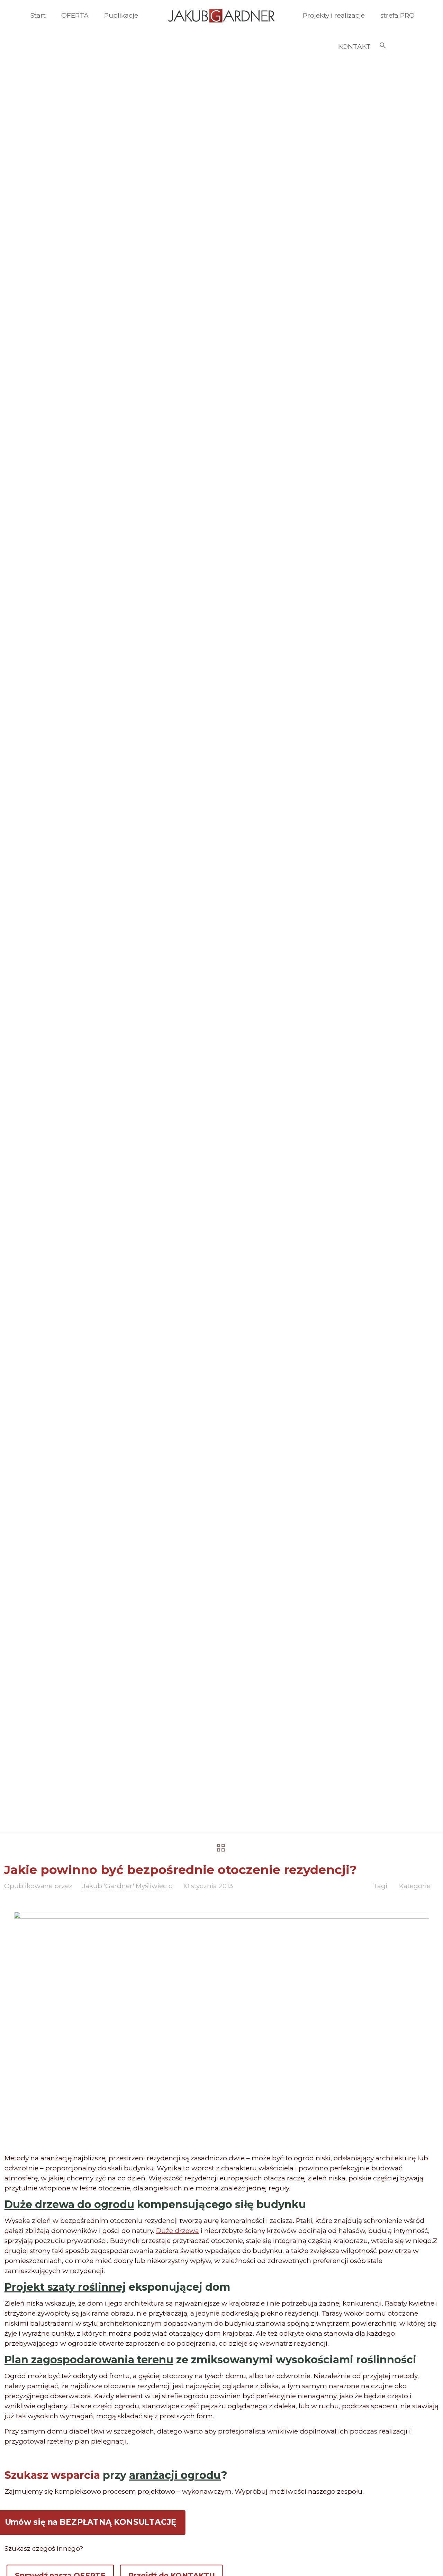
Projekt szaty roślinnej (65, 2287)
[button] (383, 47)
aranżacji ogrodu (175, 2475)
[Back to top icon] (410, 2562)
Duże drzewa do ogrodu (69, 2204)
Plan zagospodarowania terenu (89, 2360)
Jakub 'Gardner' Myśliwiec (125, 1886)
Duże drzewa (178, 2231)
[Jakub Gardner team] (221, 16)
